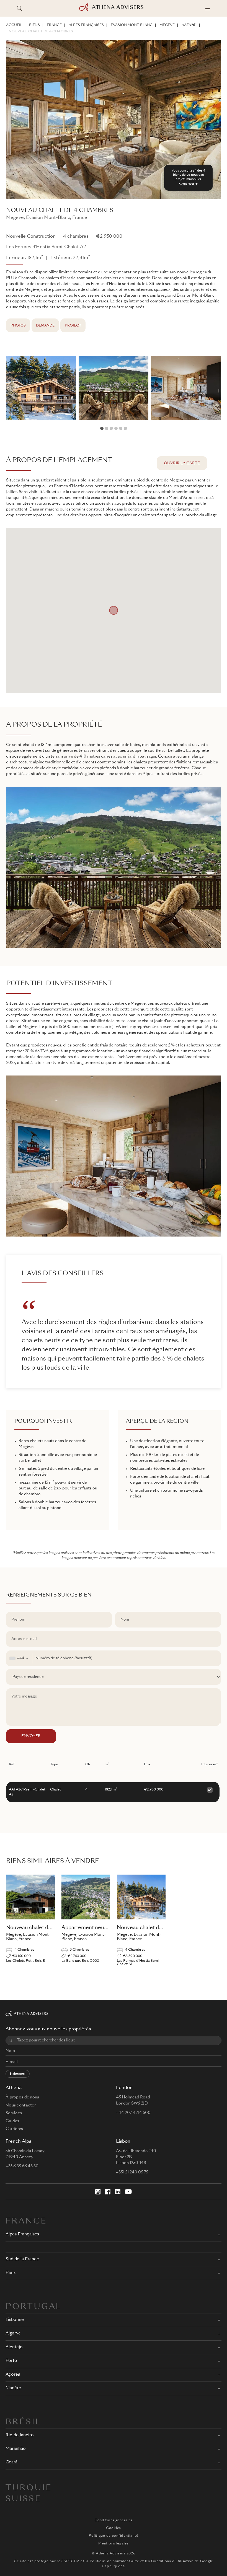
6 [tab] (125, 428)
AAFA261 (189, 25)
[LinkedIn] (118, 2192)
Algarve (13, 2333)
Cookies (114, 2528)
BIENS (34, 25)
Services (14, 2113)
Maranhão (16, 2449)
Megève (167, 25)
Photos (18, 326)
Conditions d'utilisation (172, 2561)
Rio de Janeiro (20, 2435)
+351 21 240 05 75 (132, 2172)
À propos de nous (22, 2097)
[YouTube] (128, 2192)
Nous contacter (21, 2105)
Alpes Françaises (86, 25)
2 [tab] (107, 428)
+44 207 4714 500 (133, 2113)
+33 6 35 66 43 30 (22, 2166)
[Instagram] (98, 2192)
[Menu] (208, 8)
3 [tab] (111, 428)
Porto (11, 2361)
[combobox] (20, 1658)
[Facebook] (108, 2192)
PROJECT (73, 326)
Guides (12, 2121)
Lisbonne (15, 2320)
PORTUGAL (33, 2307)
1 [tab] (102, 428)
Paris (11, 2273)
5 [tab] (121, 428)
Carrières (14, 2129)
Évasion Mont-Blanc (132, 25)
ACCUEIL (14, 25)
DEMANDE (45, 326)
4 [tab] (116, 428)
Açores (13, 2375)
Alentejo (14, 2347)
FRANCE (54, 25)
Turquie (29, 2488)
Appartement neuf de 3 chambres (102, 1928)
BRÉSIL (23, 2422)
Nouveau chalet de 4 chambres (41, 32)
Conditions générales (114, 2520)
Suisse (23, 2499)
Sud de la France (22, 2259)
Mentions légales (114, 2544)
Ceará (11, 2462)
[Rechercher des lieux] (19, 8)
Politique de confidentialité (113, 2536)
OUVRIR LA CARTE (182, 463)
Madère (13, 2388)
